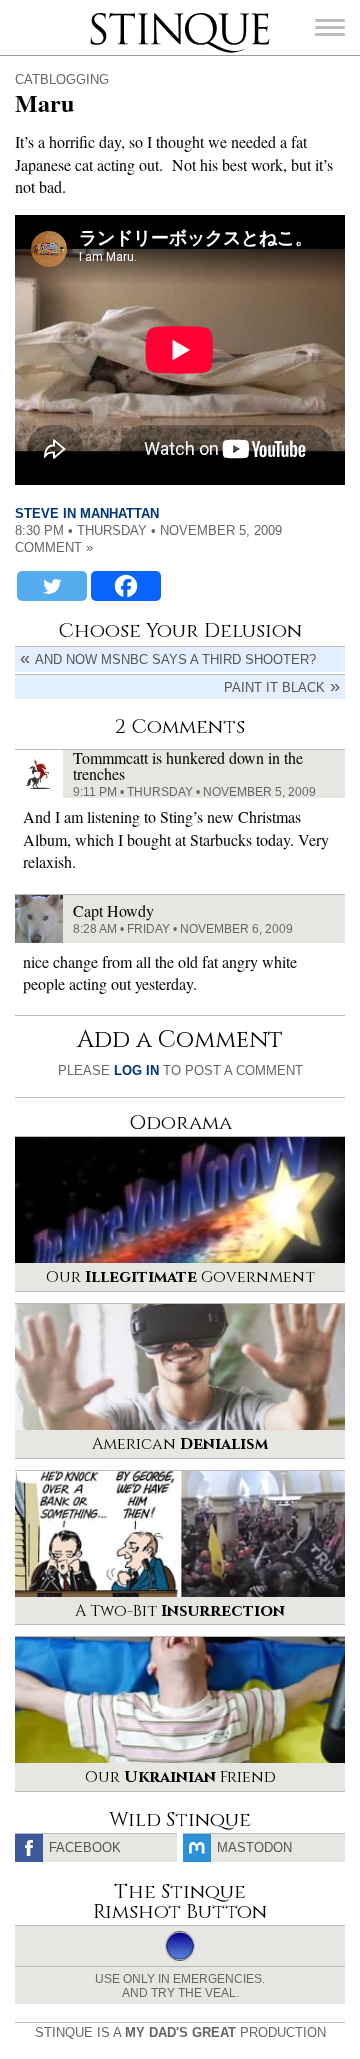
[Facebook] (126, 586)
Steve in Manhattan (87, 513)
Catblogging (62, 79)
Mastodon (254, 1847)
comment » (54, 547)
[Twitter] (52, 586)
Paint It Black (274, 687)
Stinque (108, 15)
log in (136, 1070)
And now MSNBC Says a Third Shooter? (175, 659)
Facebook (85, 1847)
